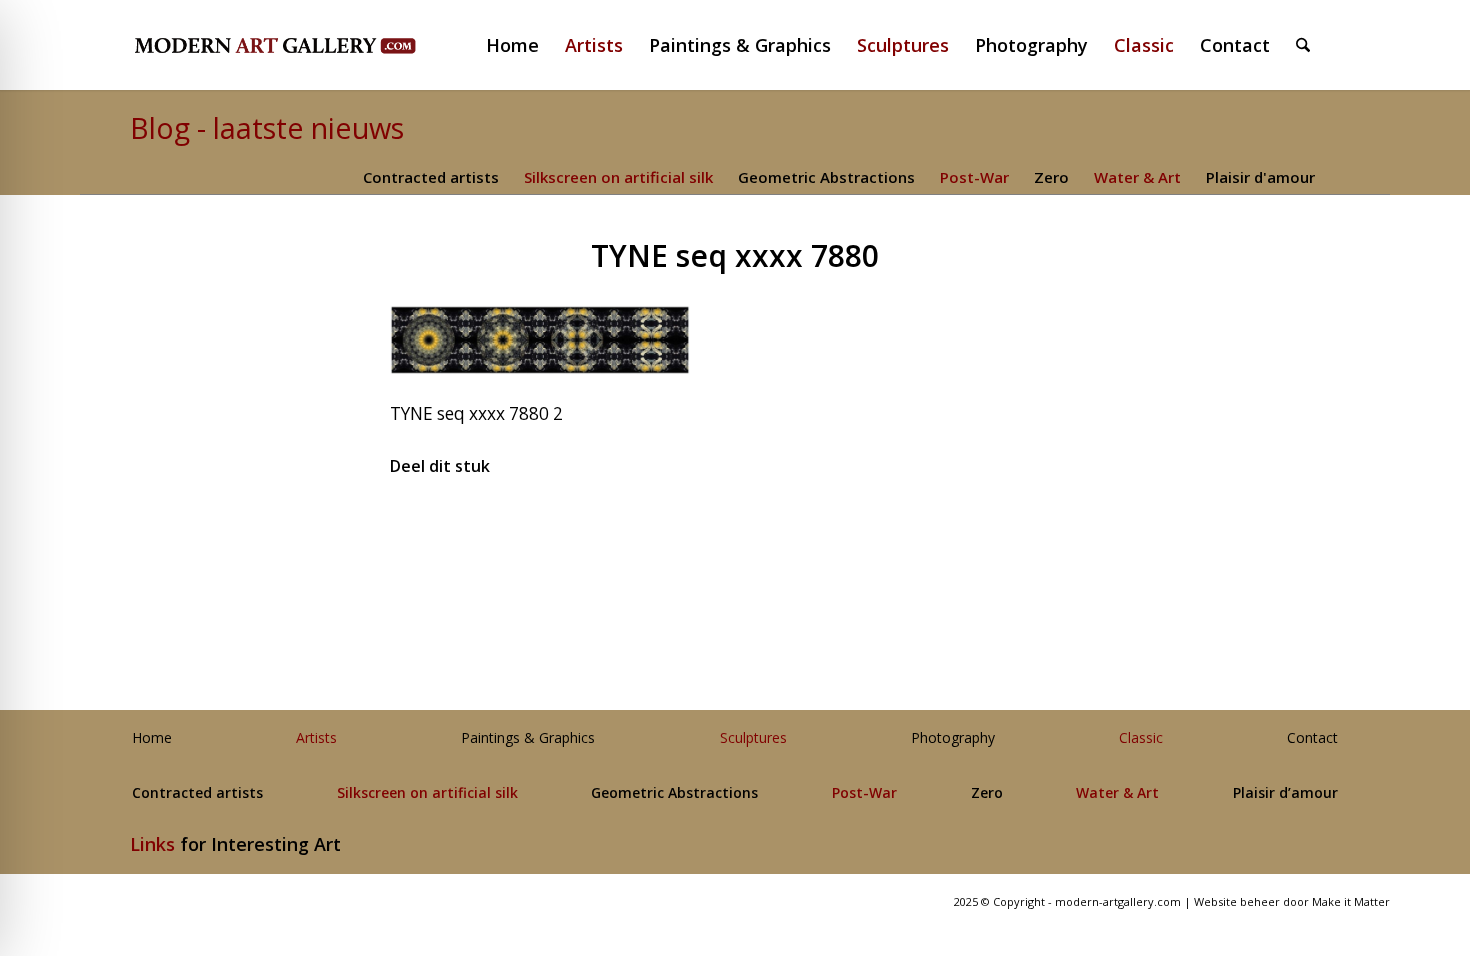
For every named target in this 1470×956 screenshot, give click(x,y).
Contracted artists (431, 177)
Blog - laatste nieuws (267, 127)
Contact (1312, 738)
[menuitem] (521, 45)
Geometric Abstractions (826, 177)
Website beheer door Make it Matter (1292, 901)
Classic (1141, 738)
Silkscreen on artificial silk (618, 177)
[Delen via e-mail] (965, 527)
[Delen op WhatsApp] (735, 527)
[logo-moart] (327, 45)
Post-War (974, 177)
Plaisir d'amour (1260, 177)
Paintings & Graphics (528, 738)
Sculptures (753, 738)
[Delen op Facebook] (505, 527)
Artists (316, 738)
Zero (1051, 177)
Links (152, 844)
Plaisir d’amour (1285, 793)
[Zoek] (1303, 45)
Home (152, 738)
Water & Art (1137, 177)
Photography (953, 738)
